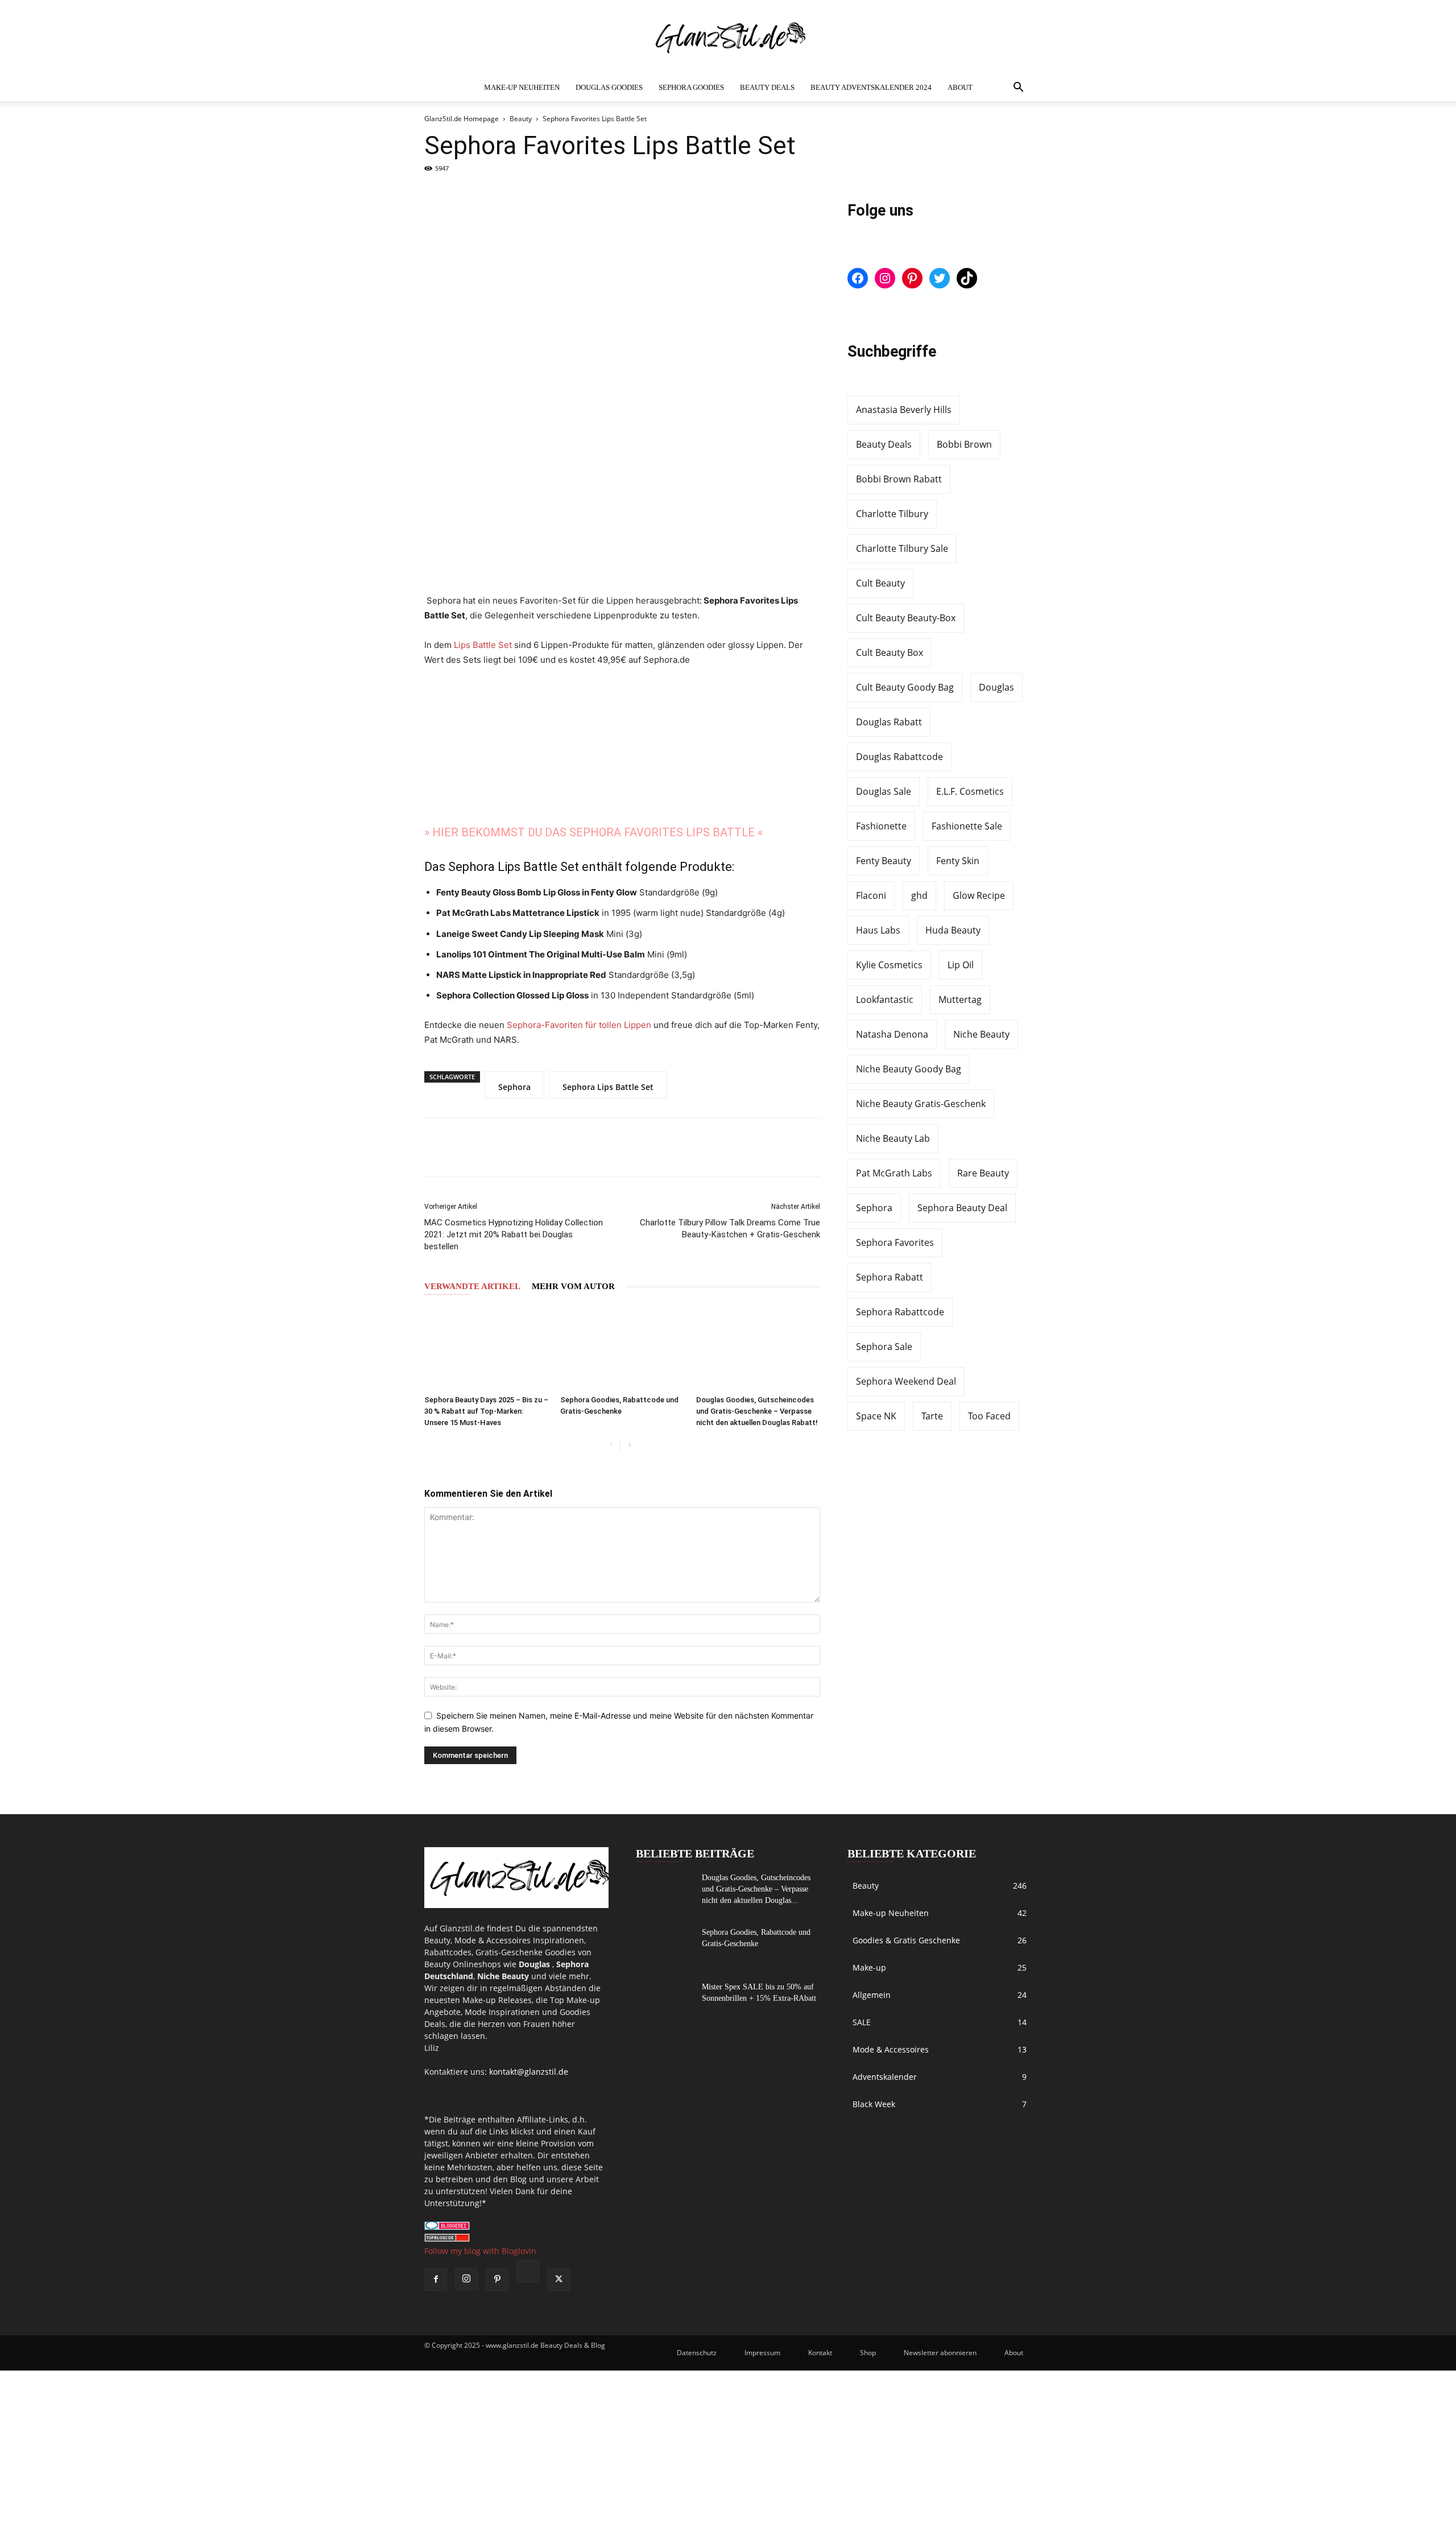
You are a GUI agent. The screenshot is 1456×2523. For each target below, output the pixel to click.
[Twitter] (479, 1147)
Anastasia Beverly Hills (904, 410)
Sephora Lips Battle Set (608, 1087)
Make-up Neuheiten (522, 87)
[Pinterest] (516, 1147)
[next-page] (629, 1445)
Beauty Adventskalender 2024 (871, 87)
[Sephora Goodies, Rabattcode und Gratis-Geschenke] (622, 1348)
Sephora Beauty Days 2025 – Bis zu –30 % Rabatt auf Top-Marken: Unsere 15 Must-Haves (486, 1411)
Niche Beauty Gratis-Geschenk (921, 1104)
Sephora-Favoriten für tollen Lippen (579, 1025)
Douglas (996, 687)
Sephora (514, 1087)
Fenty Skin (958, 861)
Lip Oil (961, 965)
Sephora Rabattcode (900, 1312)
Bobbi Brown (964, 444)
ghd (919, 895)
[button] (1018, 88)
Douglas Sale (884, 791)
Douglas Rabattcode (899, 757)
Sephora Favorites (895, 1242)
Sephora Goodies (691, 87)
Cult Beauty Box (890, 653)
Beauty (521, 119)
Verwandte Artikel (472, 1286)
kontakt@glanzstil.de (529, 2072)
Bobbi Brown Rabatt (899, 479)
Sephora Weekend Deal (906, 1381)
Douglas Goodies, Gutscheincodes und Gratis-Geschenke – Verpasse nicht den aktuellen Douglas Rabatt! (757, 1411)
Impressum (762, 2353)
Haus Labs (878, 930)
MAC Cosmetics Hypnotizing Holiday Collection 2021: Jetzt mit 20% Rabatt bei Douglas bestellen (514, 1234)
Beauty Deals (767, 87)
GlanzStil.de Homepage (462, 119)
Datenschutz (697, 2353)
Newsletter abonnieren (940, 2353)
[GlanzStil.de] (728, 38)
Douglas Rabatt (889, 722)
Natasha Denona (892, 1034)
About (960, 87)
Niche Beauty (981, 1034)
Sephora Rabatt (890, 1277)
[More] (555, 1147)
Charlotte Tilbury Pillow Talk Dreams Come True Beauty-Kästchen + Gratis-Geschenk (730, 1229)
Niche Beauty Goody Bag (909, 1069)
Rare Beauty (983, 1173)
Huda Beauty (953, 930)
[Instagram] (466, 2279)
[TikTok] (528, 2272)
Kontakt (820, 2353)
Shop (868, 2353)
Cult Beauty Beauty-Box (906, 618)
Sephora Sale (884, 1347)
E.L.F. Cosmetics (970, 791)
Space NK (876, 1416)
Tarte (932, 1416)
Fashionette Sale (967, 826)
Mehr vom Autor (573, 1286)
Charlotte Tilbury (892, 514)
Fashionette (881, 826)
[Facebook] (441, 1147)
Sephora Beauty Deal (962, 1208)
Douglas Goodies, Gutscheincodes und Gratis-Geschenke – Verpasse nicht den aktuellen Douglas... (756, 1889)
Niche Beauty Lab (893, 1138)
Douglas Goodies (609, 87)
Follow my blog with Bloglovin (480, 2251)
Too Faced (989, 1416)
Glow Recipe (979, 895)
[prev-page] (611, 1445)
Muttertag (960, 1000)
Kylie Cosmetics (889, 965)
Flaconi (871, 895)
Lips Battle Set (483, 645)
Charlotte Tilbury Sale (902, 548)
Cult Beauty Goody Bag (905, 687)
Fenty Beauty (884, 861)
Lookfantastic (885, 1000)
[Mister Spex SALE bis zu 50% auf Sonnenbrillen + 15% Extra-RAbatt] (664, 2001)
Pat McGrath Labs (894, 1173)
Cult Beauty (880, 583)
